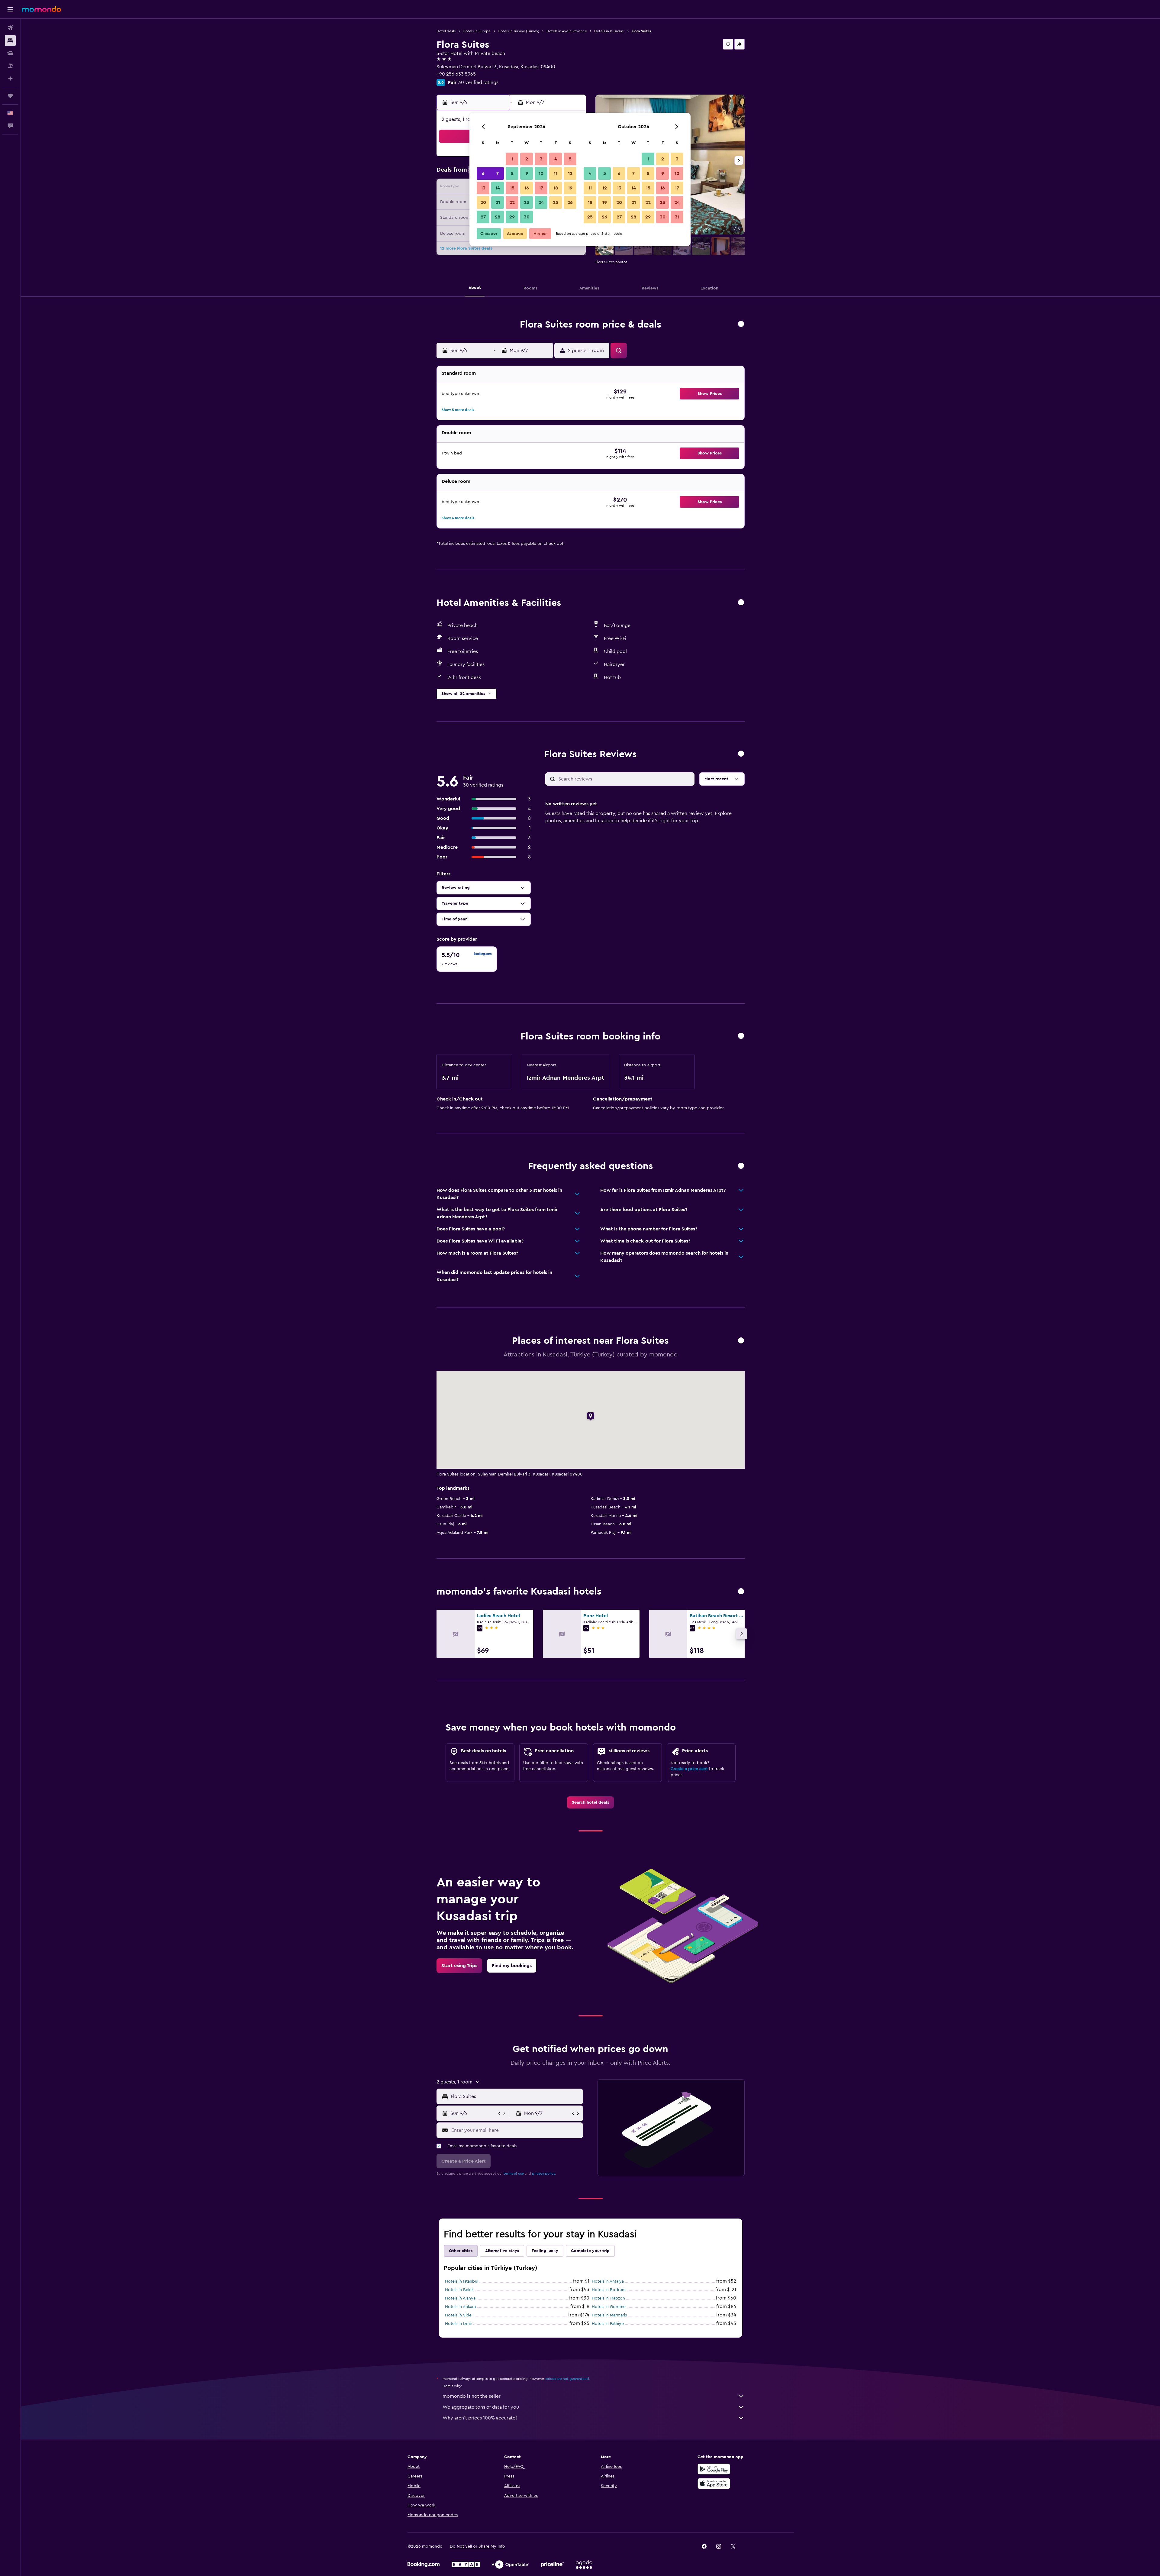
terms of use (514, 2174)
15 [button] (512, 188)
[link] (590, 1802)
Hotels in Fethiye (608, 2324)
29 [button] (512, 217)
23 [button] (527, 202)
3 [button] (541, 159)
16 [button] (527, 188)
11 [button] (556, 173)
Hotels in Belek (459, 2290)
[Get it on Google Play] (714, 2469)
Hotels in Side (458, 2315)
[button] (10, 9)
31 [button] (677, 217)
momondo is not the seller (472, 2396)
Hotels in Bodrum (609, 2290)
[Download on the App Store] (714, 2484)
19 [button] (570, 188)
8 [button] (512, 173)
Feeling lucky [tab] (545, 2251)
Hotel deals (446, 31)
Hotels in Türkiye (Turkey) (519, 31)
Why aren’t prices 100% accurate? (480, 2418)
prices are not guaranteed (567, 2379)
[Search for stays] (10, 40)
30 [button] (527, 217)
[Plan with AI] (10, 79)
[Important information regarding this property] (741, 1036)
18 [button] (556, 188)
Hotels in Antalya (608, 2281)
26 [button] (570, 202)
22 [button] (512, 202)
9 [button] (527, 173)
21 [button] (498, 202)
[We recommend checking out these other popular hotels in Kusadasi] (741, 1592)
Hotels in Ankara (460, 2307)
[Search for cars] (10, 53)
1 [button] (512, 159)
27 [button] (483, 217)
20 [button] (483, 202)
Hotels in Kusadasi (609, 31)
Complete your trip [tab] (590, 2251)
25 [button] (556, 202)
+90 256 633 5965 (456, 74)
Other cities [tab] (461, 2251)
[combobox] (516, 2096)
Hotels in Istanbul (462, 2281)
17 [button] (541, 188)
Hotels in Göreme (609, 2307)
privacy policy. (544, 2174)
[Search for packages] (10, 66)
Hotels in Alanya (460, 2298)
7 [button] (498, 173)
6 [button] (483, 173)
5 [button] (570, 159)
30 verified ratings (478, 82)
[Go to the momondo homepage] (41, 9)
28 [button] (498, 217)
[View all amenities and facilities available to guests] (741, 603)
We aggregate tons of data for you (481, 2407)
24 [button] (541, 202)
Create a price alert (689, 1769)
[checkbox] (467, 959)
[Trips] (10, 96)
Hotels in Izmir (459, 2324)
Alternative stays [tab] (502, 2251)
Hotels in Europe (477, 31)
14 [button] (498, 188)
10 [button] (541, 173)
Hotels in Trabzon (608, 2298)
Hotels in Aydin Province (567, 31)
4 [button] (556, 159)
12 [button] (570, 173)
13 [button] (483, 188)
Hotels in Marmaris (609, 2315)
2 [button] (527, 159)
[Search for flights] (10, 28)
